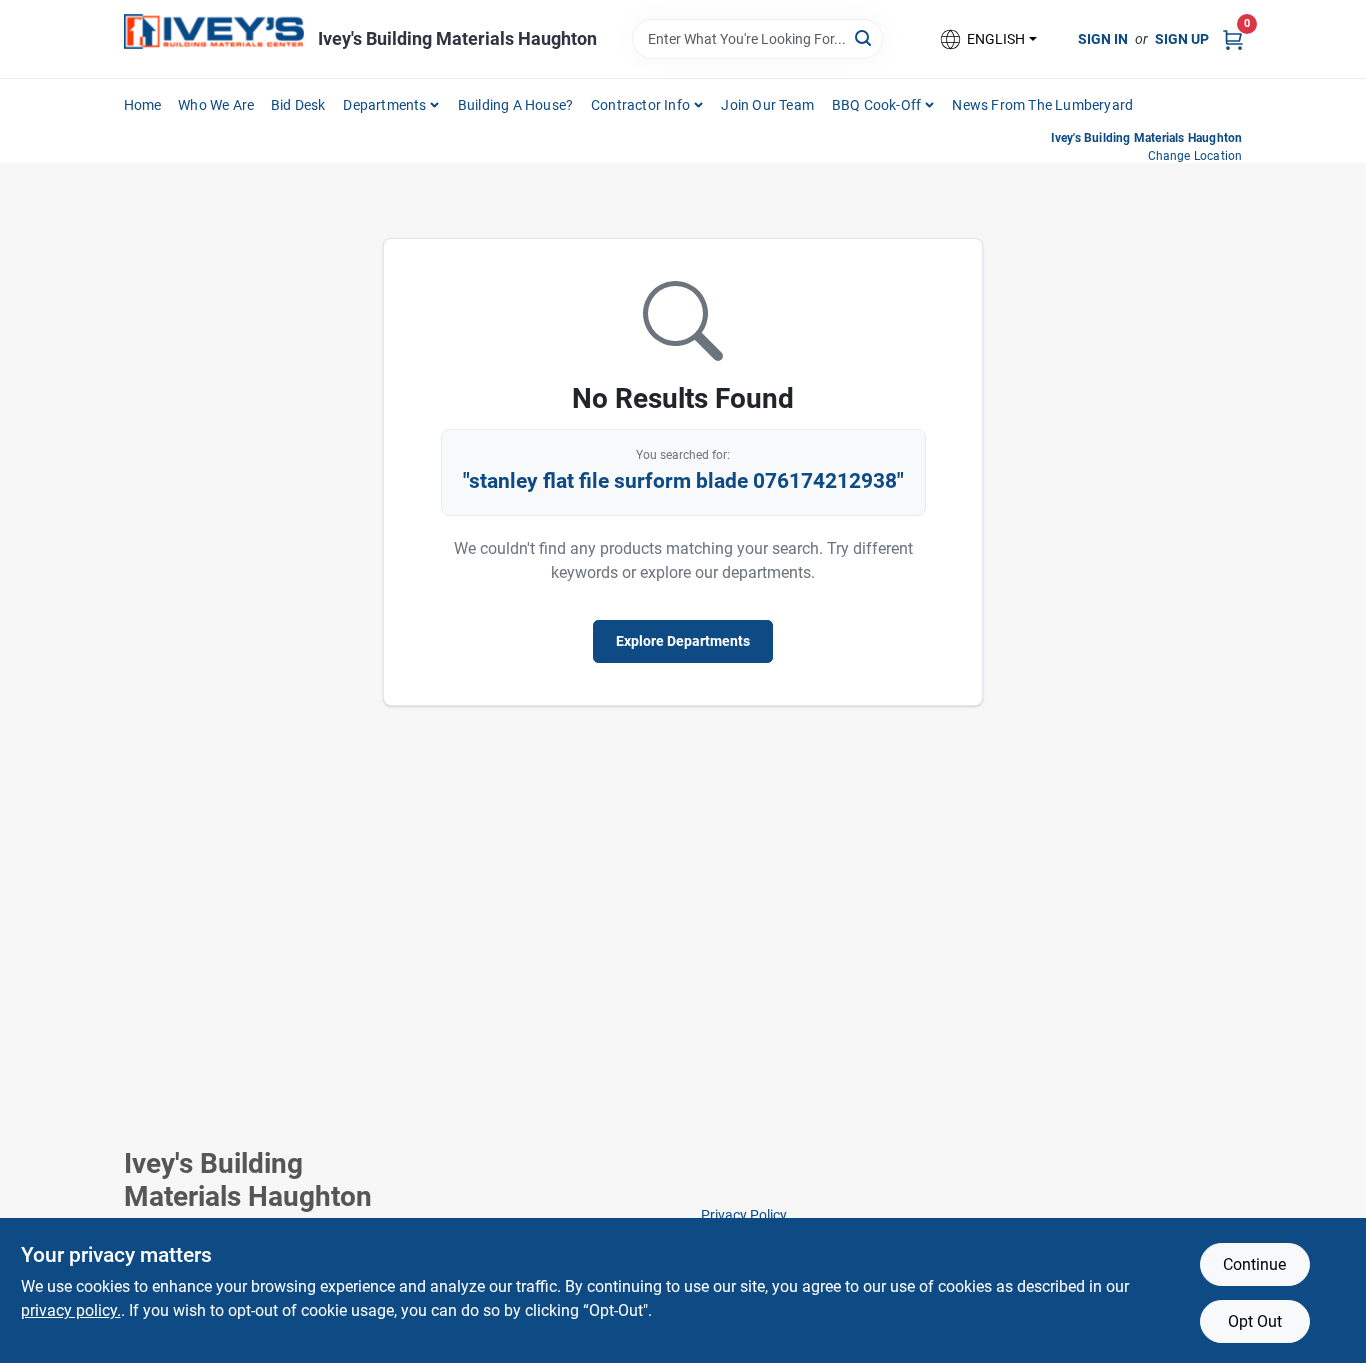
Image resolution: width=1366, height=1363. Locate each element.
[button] (987, 39)
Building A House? (515, 105)
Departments (384, 105)
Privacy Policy (744, 1215)
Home (143, 105)
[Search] (864, 37)
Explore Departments (683, 641)
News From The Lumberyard (1042, 105)
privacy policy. (71, 1310)
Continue (1254, 1264)
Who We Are (216, 105)
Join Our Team (767, 105)
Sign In (1103, 39)
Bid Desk (298, 105)
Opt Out (1255, 1321)
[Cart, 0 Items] (1233, 38)
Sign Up (1182, 39)
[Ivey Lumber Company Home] (214, 31)
